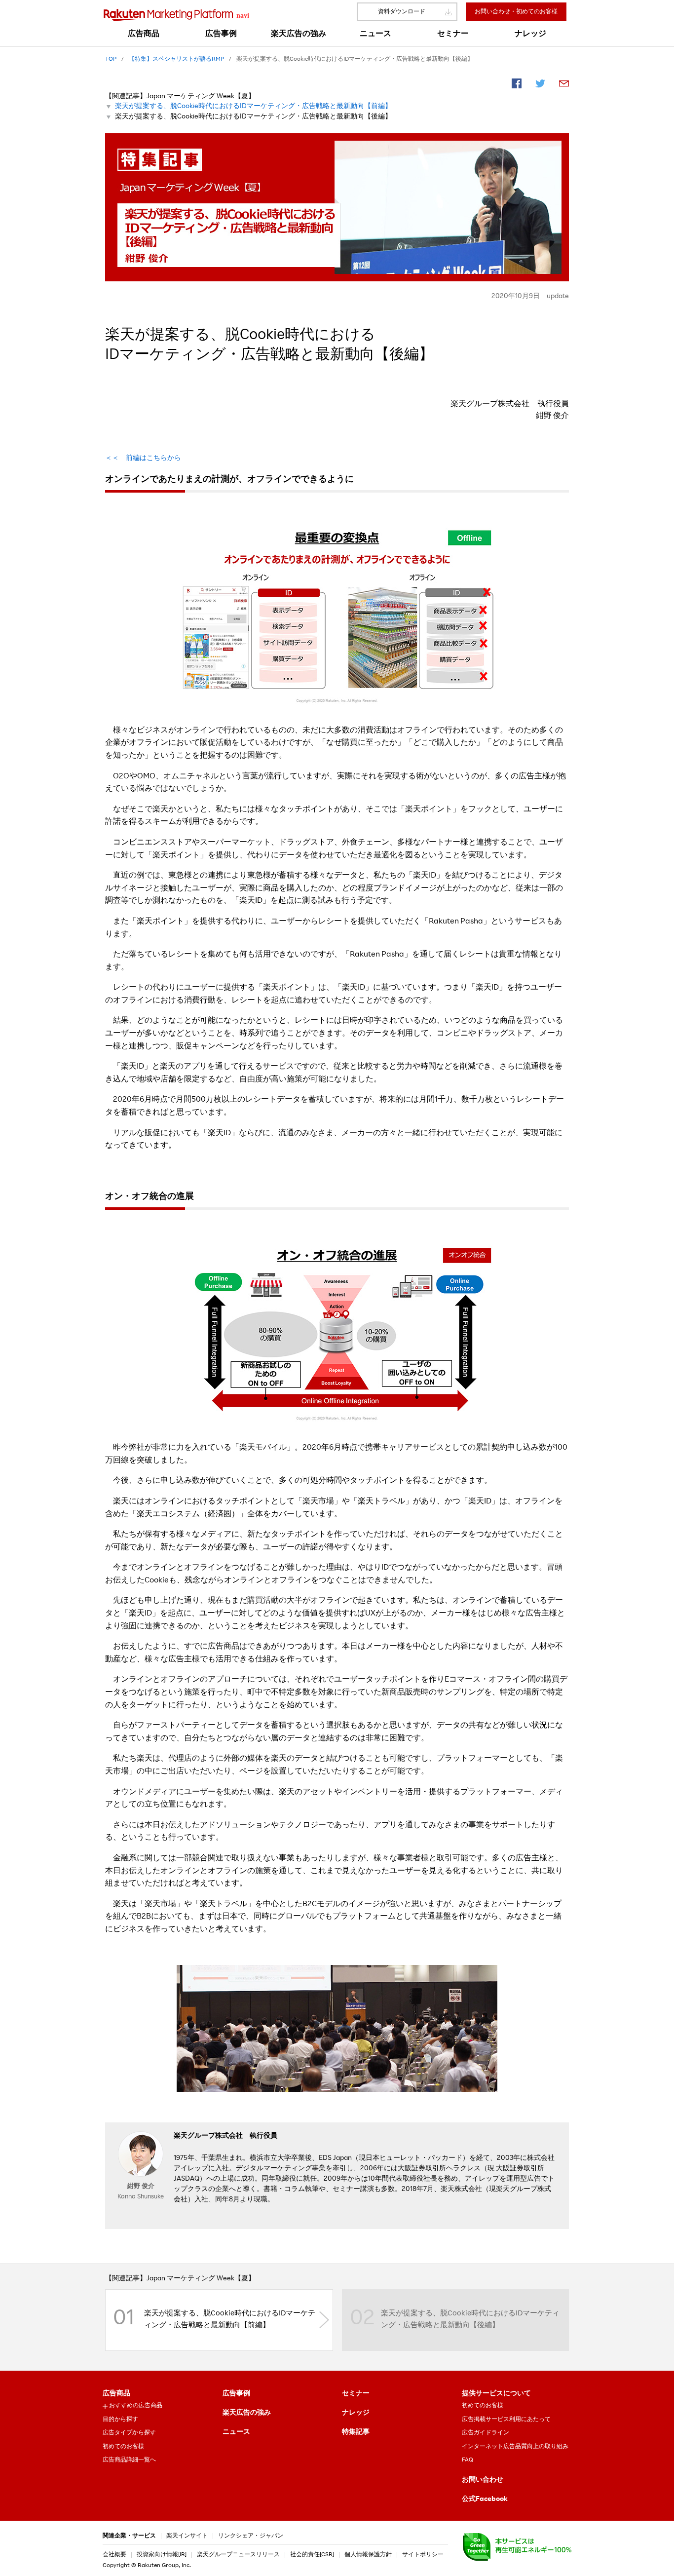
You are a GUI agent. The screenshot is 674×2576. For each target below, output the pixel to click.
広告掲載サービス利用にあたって (506, 2420)
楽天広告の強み (247, 2413)
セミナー (356, 2394)
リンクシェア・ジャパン (251, 2536)
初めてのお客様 (123, 2447)
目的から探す (120, 2420)
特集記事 (356, 2432)
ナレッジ (356, 2413)
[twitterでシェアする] (540, 85)
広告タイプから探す (129, 2433)
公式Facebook (485, 2499)
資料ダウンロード (402, 12)
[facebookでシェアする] (517, 85)
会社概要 (114, 2555)
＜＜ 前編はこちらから (143, 459)
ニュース (236, 2432)
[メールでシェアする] (564, 85)
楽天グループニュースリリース (238, 2555)
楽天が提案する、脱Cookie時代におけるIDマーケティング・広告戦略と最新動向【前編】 (253, 107)
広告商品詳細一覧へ (129, 2460)
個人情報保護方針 (368, 2555)
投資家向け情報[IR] (162, 2555)
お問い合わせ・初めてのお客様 (516, 12)
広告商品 (116, 2394)
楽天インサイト (187, 2536)
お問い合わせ (483, 2480)
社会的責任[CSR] (312, 2555)
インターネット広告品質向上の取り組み (515, 2447)
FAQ (468, 2460)
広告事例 (236, 2394)
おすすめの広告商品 (136, 2406)
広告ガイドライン (486, 2433)
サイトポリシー (423, 2555)
